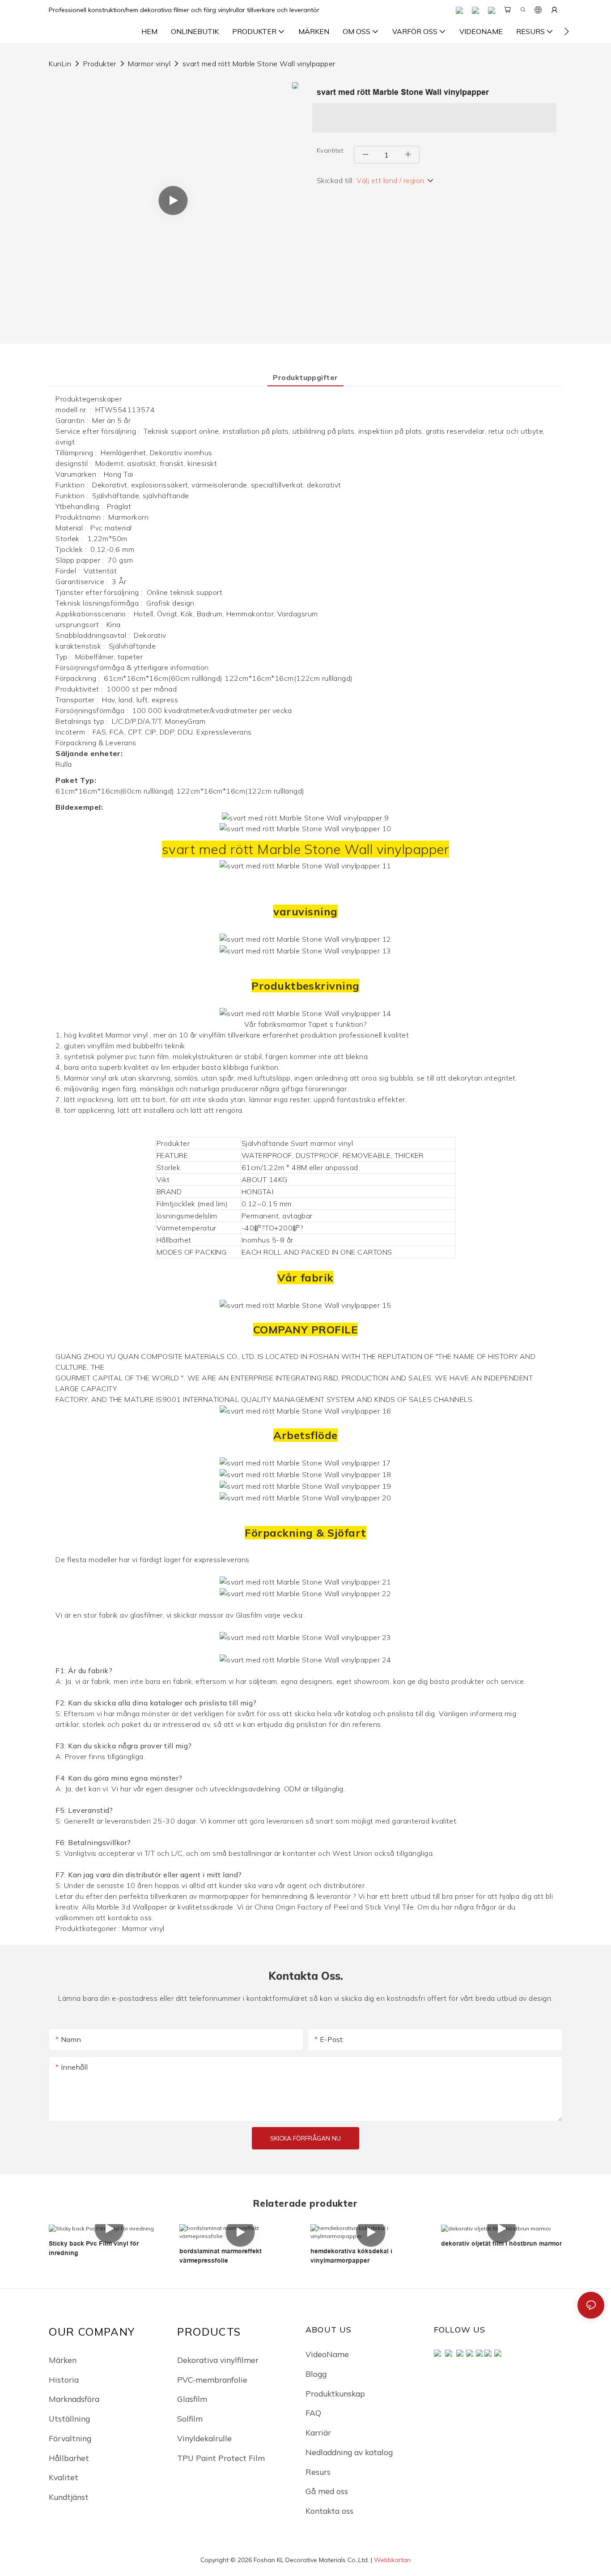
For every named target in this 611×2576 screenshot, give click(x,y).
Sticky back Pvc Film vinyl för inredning (94, 2248)
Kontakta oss (329, 2511)
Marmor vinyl (149, 64)
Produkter (100, 64)
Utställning (69, 2418)
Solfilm (190, 2418)
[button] (566, 31)
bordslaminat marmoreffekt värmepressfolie (221, 2256)
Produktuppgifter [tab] (305, 377)
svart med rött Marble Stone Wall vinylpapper (259, 64)
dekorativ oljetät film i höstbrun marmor (501, 2243)
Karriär (318, 2432)
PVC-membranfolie (212, 2379)
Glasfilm (192, 2399)
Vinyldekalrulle (204, 2438)
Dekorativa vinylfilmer (218, 2360)
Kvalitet (64, 2477)
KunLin (60, 64)
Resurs (318, 2472)
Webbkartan (392, 2560)
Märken (63, 2360)
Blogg (316, 2374)
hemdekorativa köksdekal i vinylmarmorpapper (351, 2256)
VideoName (327, 2354)
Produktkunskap (335, 2393)
